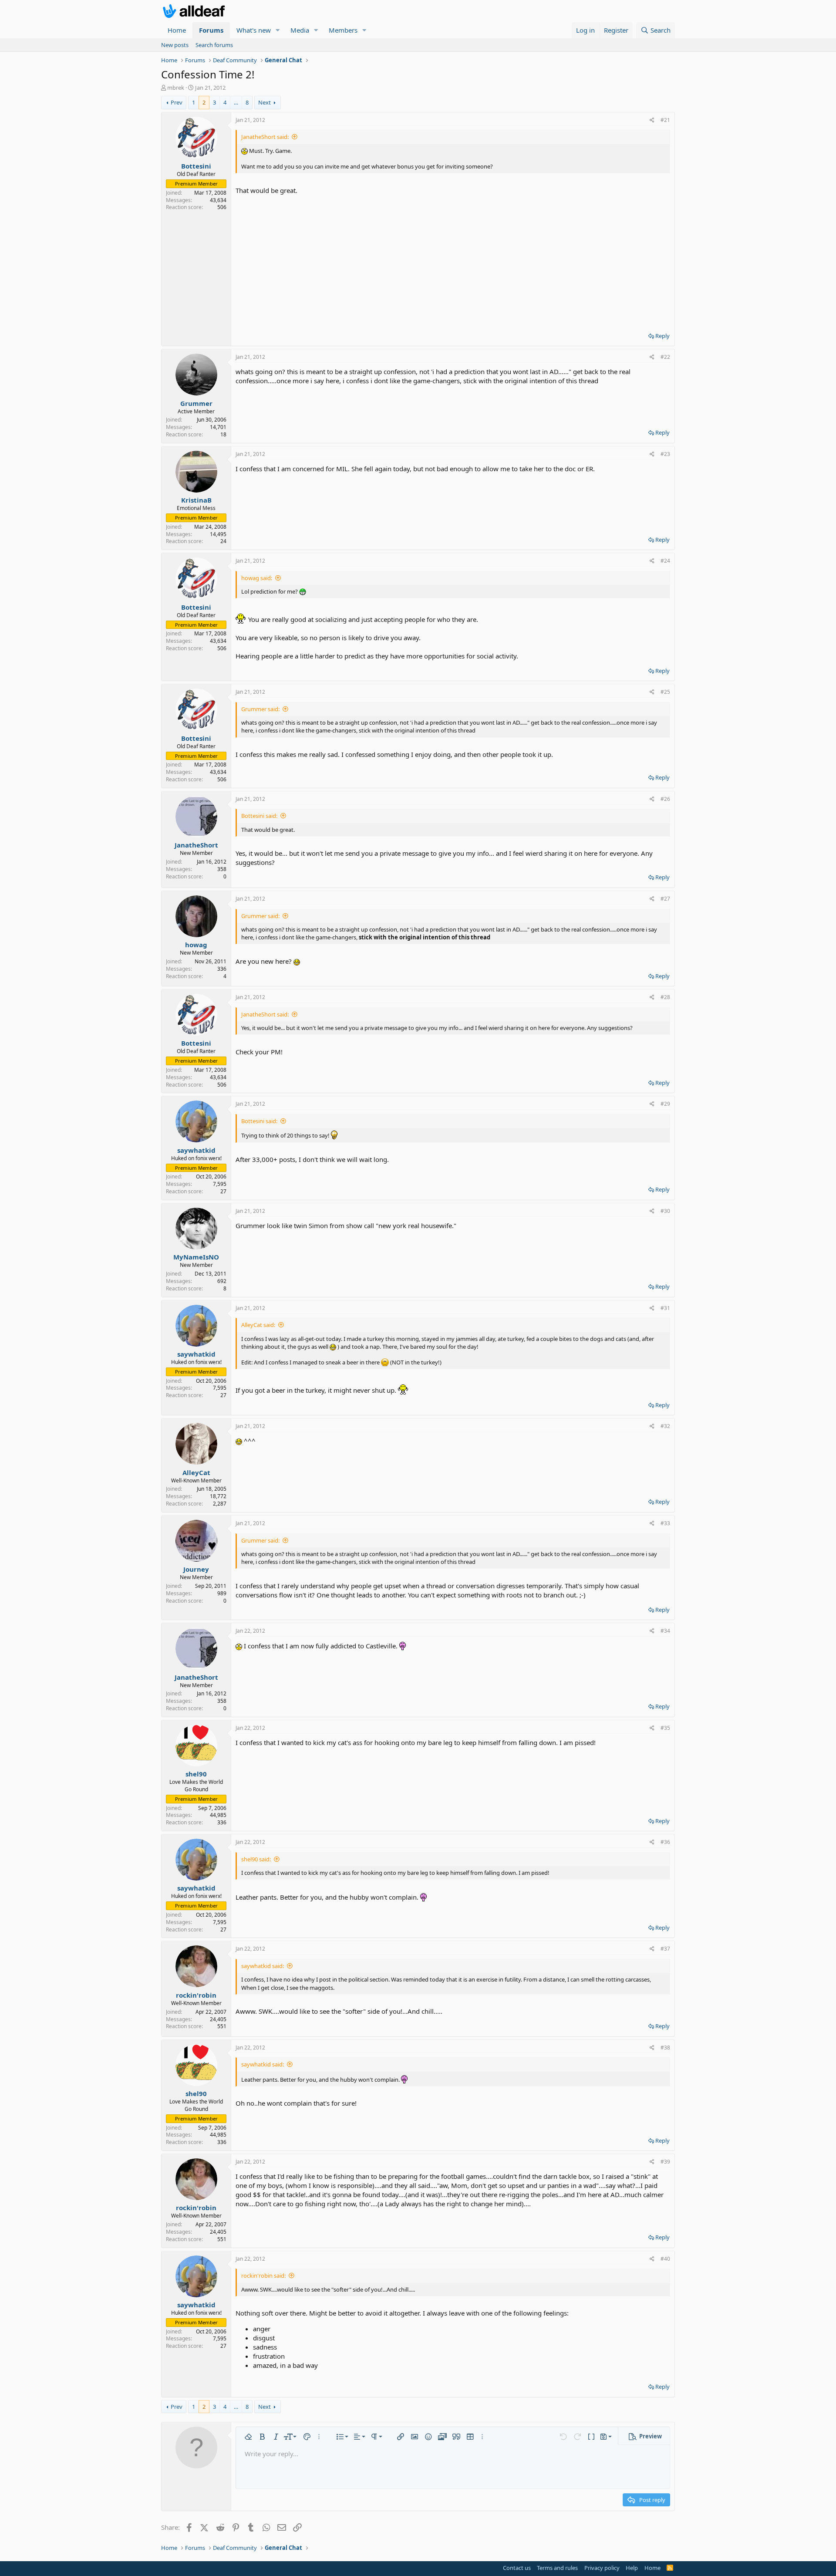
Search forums (214, 45)
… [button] (236, 102)
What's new (254, 30)
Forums (211, 30)
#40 (665, 2259)
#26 (665, 799)
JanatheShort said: (265, 137)
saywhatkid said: (263, 1966)
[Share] (652, 120)
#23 (665, 454)
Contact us (517, 2568)
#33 (665, 1523)
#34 (665, 1631)
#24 (665, 561)
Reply (662, 336)
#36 (665, 1842)
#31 (665, 1308)
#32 (665, 1426)
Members (343, 30)
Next (265, 102)
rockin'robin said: (263, 2276)
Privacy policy (602, 2568)
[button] (278, 30)
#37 (665, 1949)
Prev (177, 102)
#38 (665, 2048)
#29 (665, 1104)
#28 (665, 997)
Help (632, 2568)
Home (177, 30)
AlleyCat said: (258, 1325)
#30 (665, 1211)
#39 (665, 2162)
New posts (175, 45)
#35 (665, 1728)
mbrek (176, 88)
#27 (665, 899)
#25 (665, 692)
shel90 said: (256, 1859)
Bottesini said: (259, 816)
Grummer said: (260, 709)
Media (300, 30)
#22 (665, 357)
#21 (665, 120)
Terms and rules (557, 2568)
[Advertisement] (453, 260)
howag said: (257, 578)
